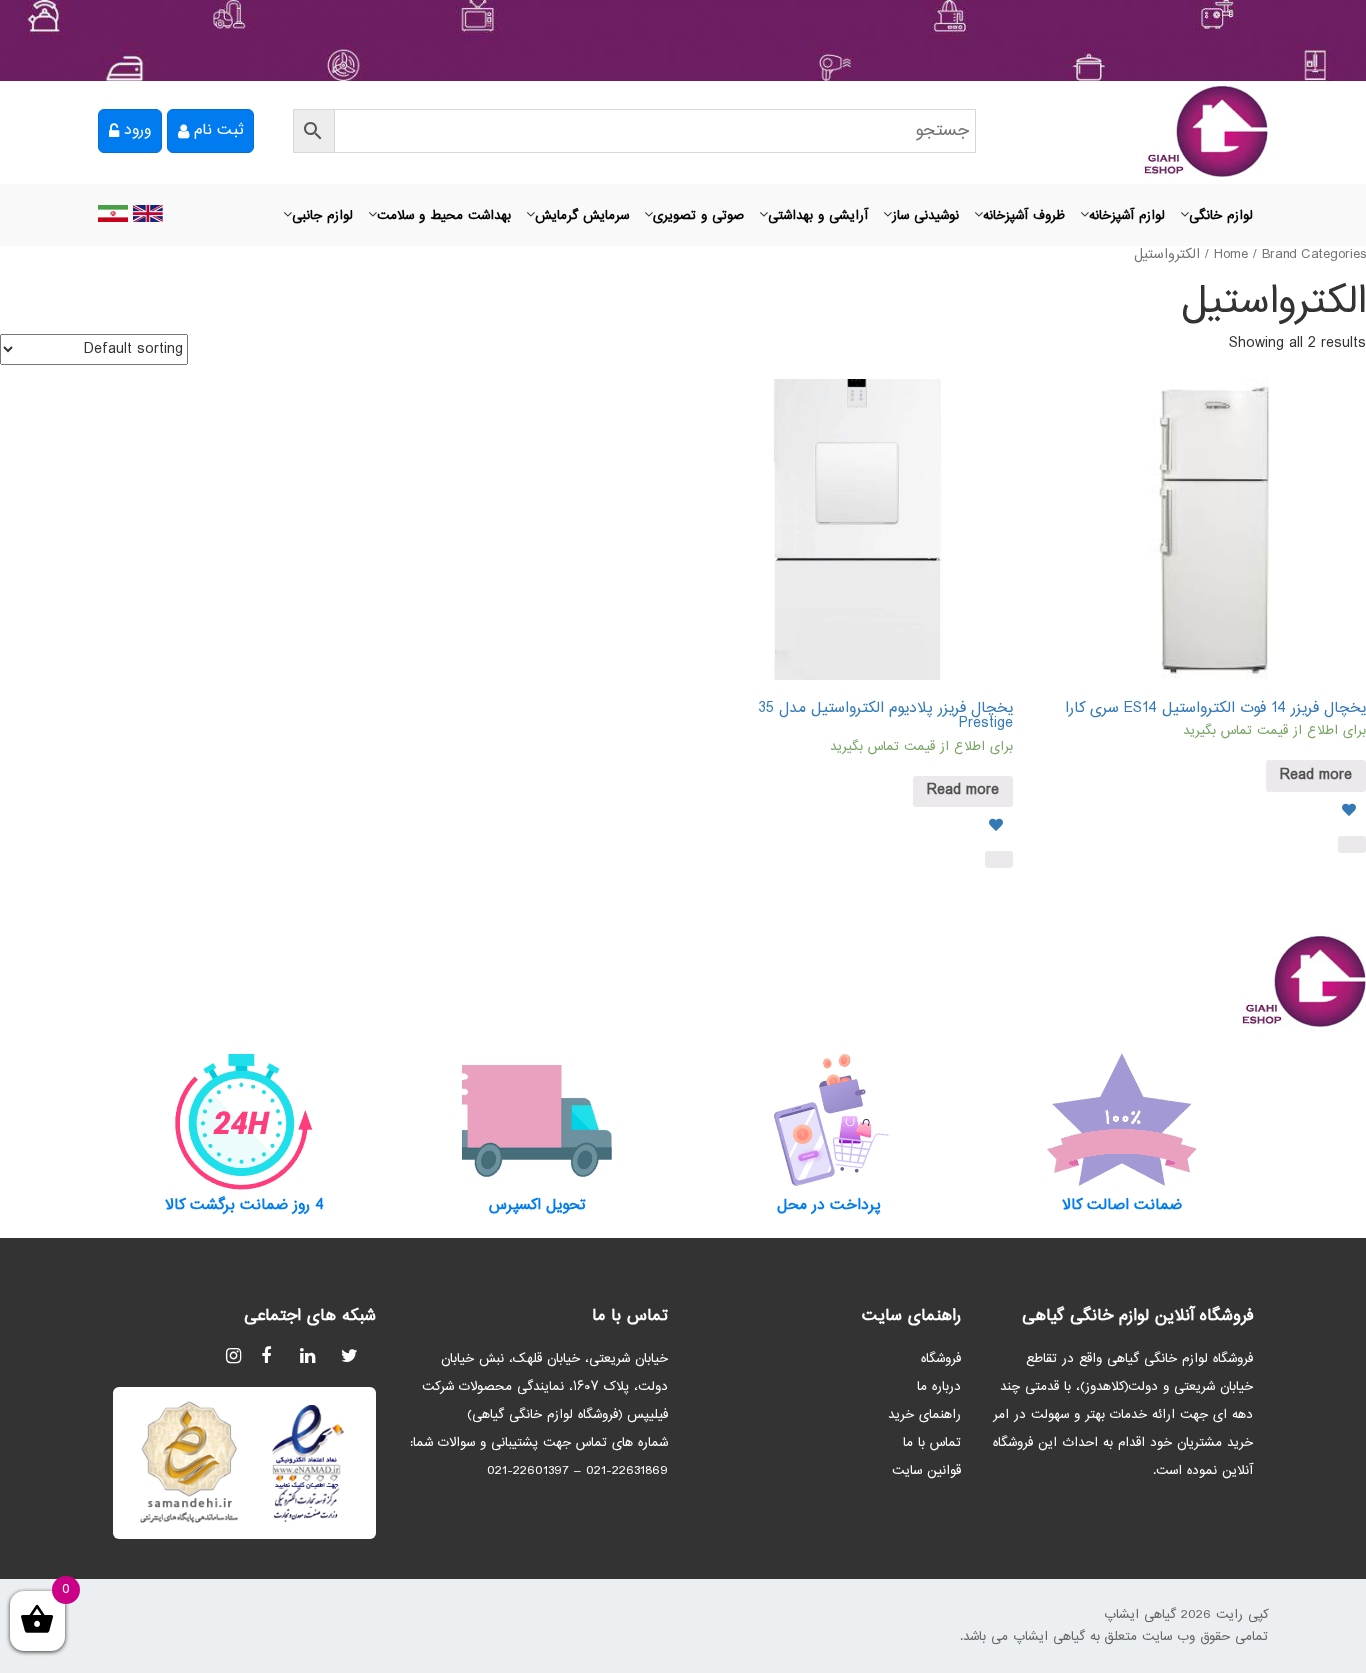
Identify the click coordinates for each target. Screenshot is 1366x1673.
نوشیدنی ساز (925, 216)
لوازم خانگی (1221, 216)
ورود (137, 130)
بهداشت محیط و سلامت (444, 216)
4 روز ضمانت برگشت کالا (244, 1206)
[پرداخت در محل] (829, 1121)
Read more (1316, 775)
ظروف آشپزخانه (1024, 216)
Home (1231, 255)
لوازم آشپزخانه (1127, 216)
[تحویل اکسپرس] (537, 1121)
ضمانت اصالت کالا (1122, 1206)
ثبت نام (218, 130)
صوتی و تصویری (698, 216)
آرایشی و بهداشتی (818, 216)
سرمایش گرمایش (582, 216)
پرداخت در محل (829, 1206)
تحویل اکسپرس (537, 1206)
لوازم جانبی (322, 216)
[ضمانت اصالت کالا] (1122, 1121)
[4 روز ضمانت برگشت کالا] (244, 1121)
